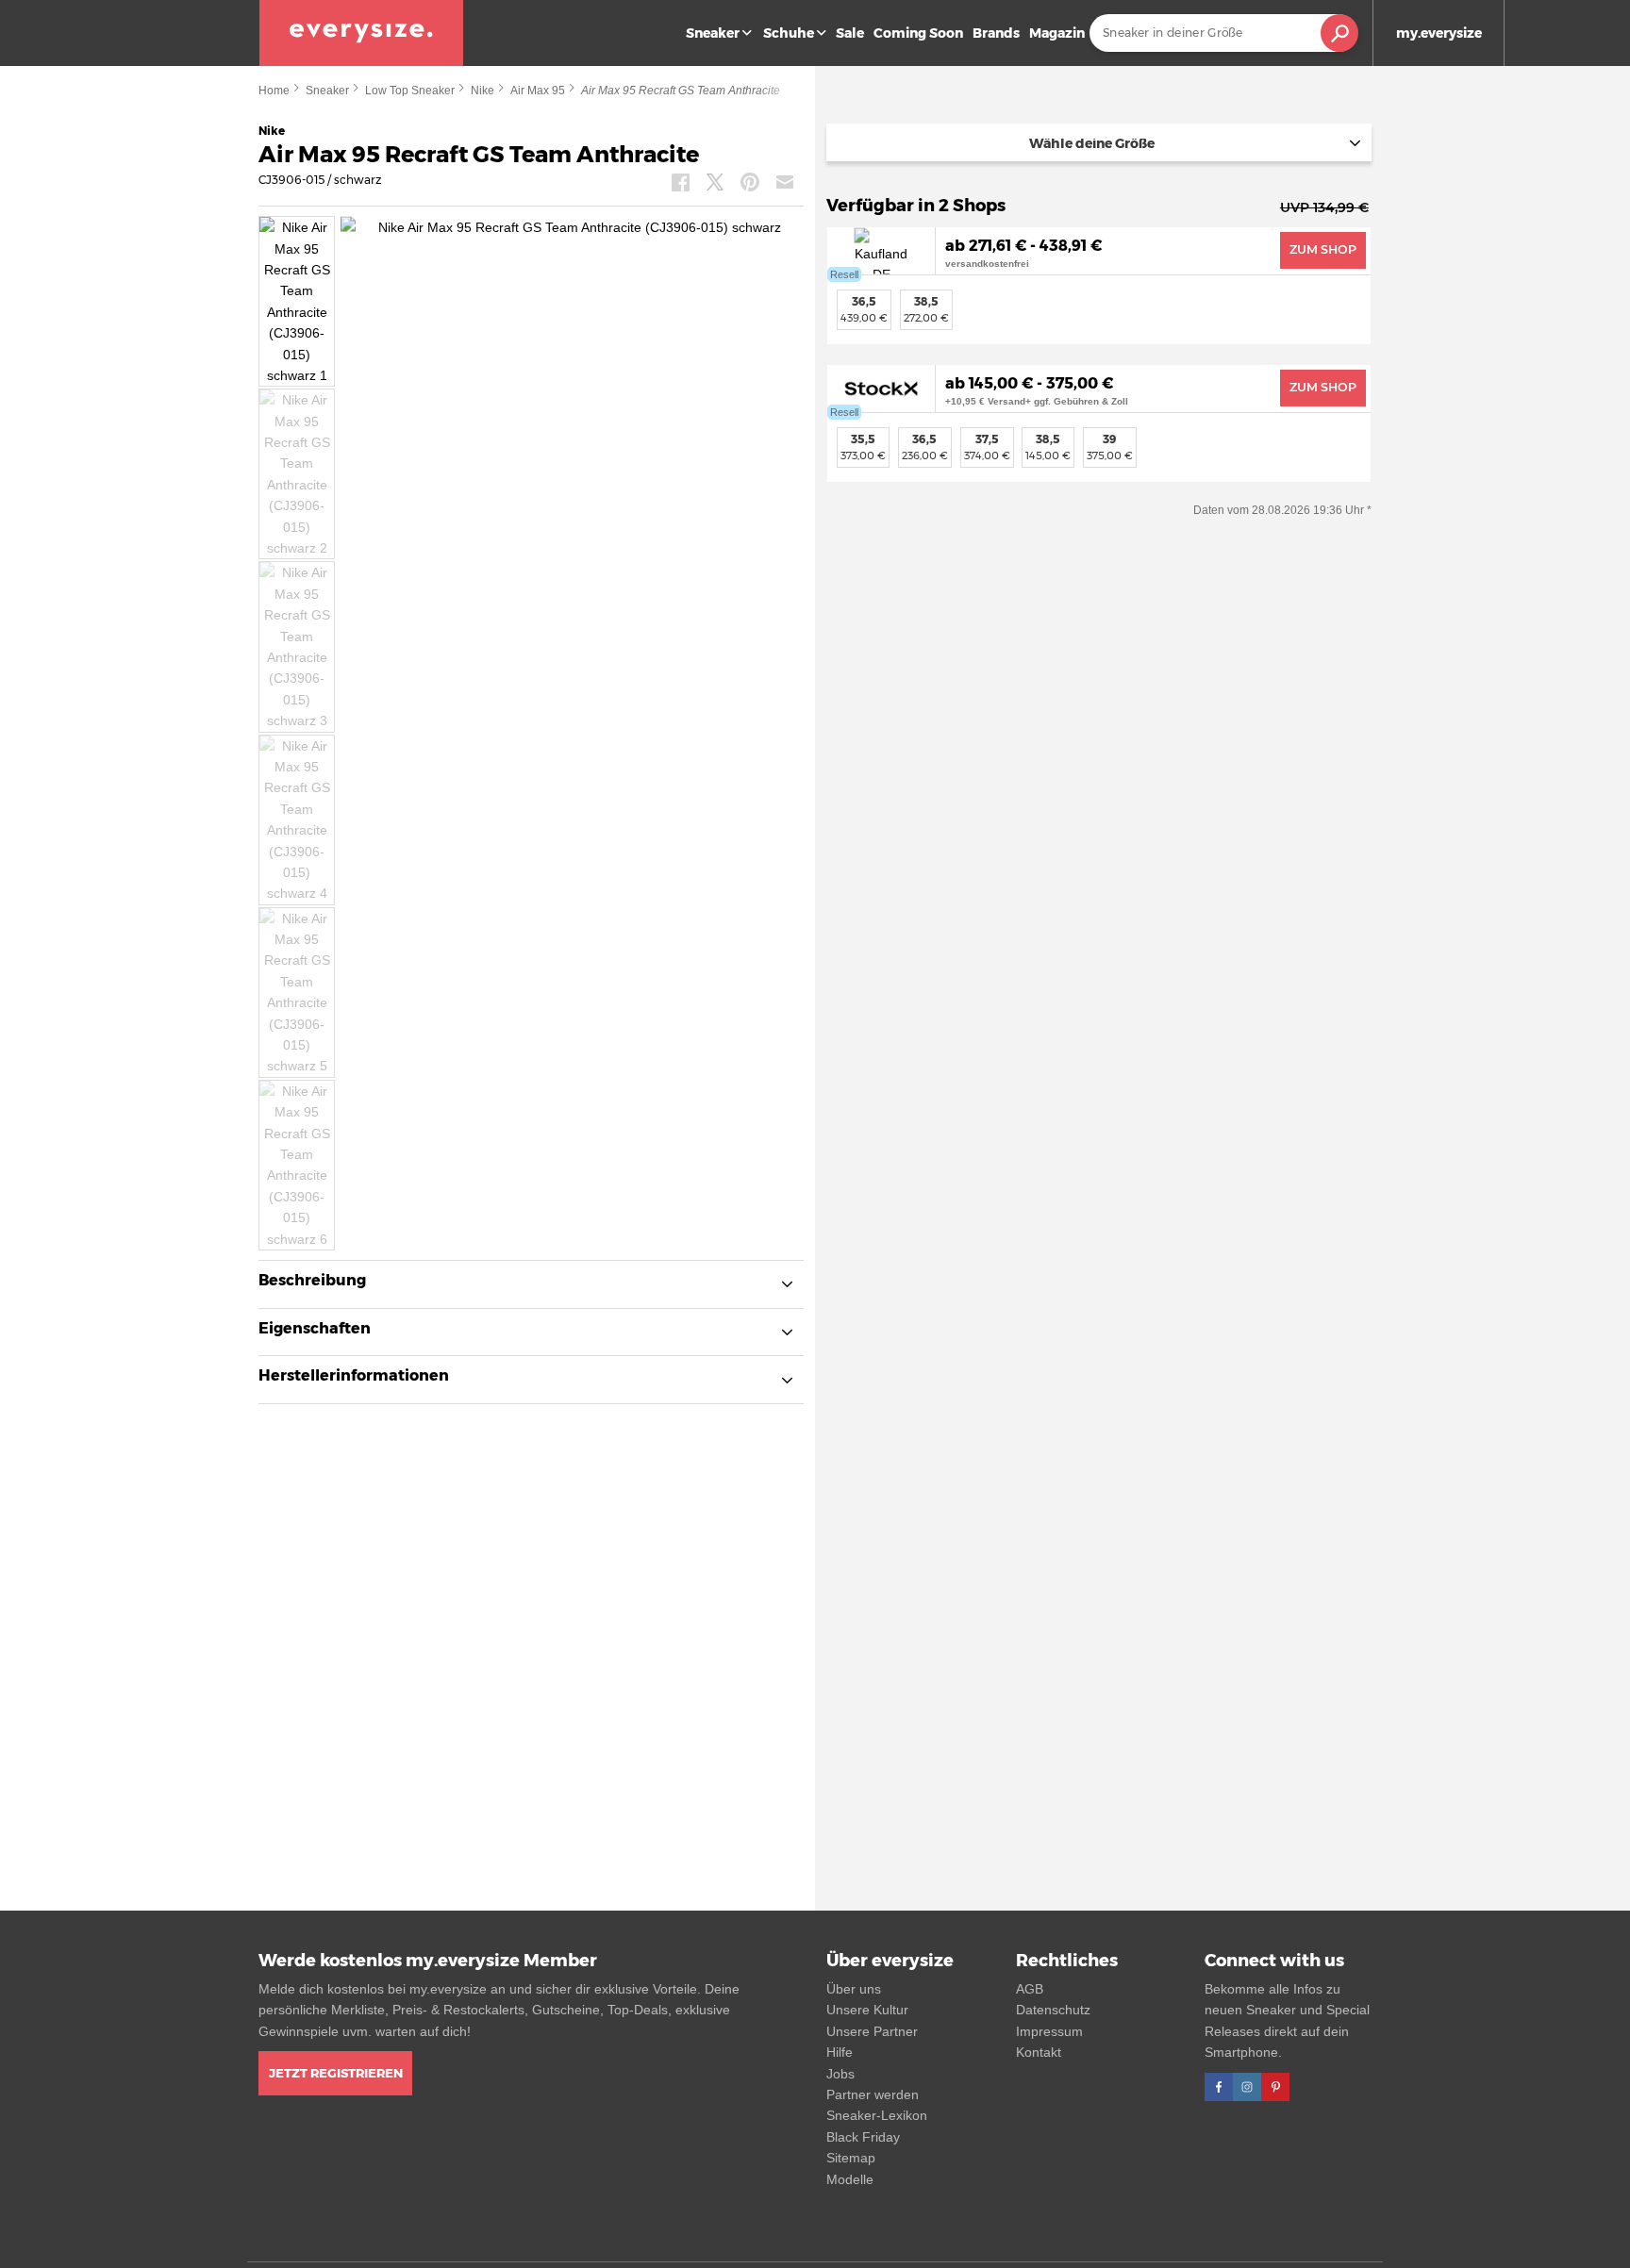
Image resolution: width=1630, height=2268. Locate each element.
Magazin (1057, 33)
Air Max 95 (538, 91)
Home (274, 91)
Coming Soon (918, 33)
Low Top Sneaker (410, 91)
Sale (850, 33)
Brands (996, 33)
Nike (482, 91)
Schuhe (789, 33)
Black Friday (863, 2137)
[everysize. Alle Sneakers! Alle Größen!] (361, 33)
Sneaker (713, 33)
